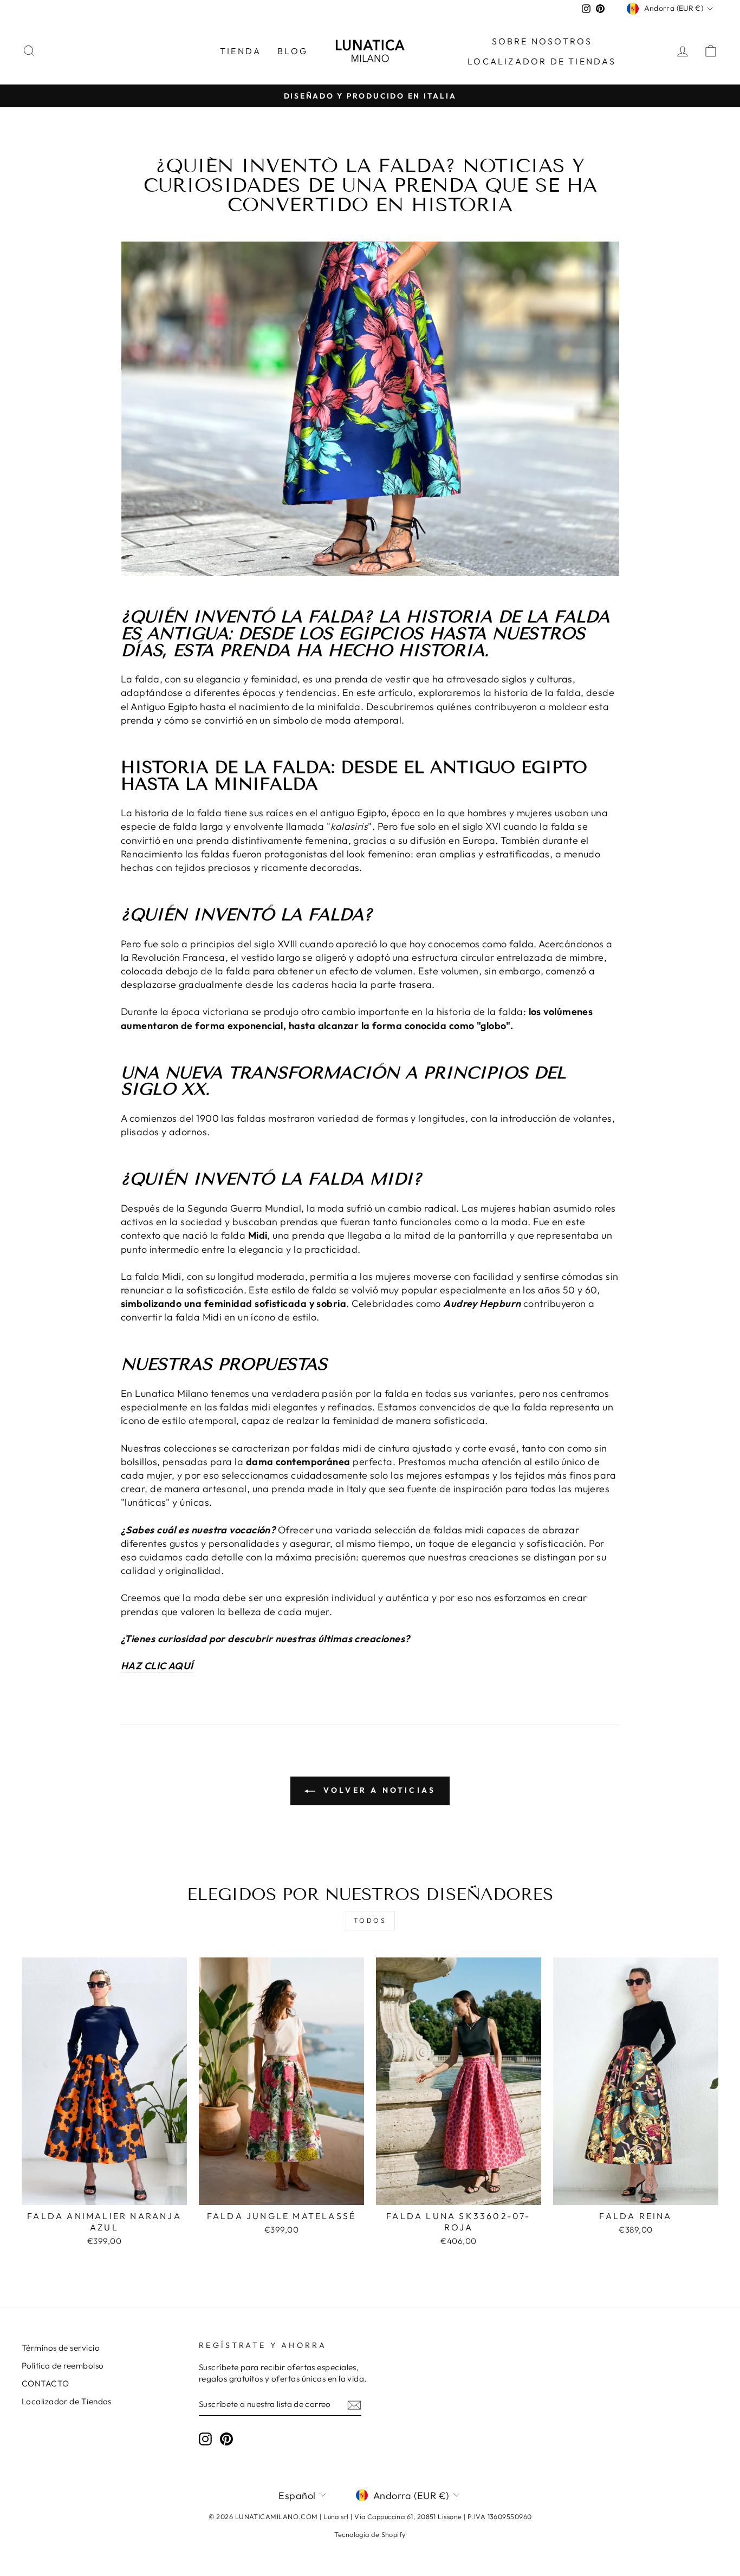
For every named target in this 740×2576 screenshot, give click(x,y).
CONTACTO (46, 2383)
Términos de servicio (61, 2348)
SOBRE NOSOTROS (542, 41)
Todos (370, 1920)
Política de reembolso (63, 2366)
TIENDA (241, 51)
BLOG (293, 51)
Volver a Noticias (378, 1790)
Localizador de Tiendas (67, 2401)
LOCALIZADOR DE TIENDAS (542, 61)
